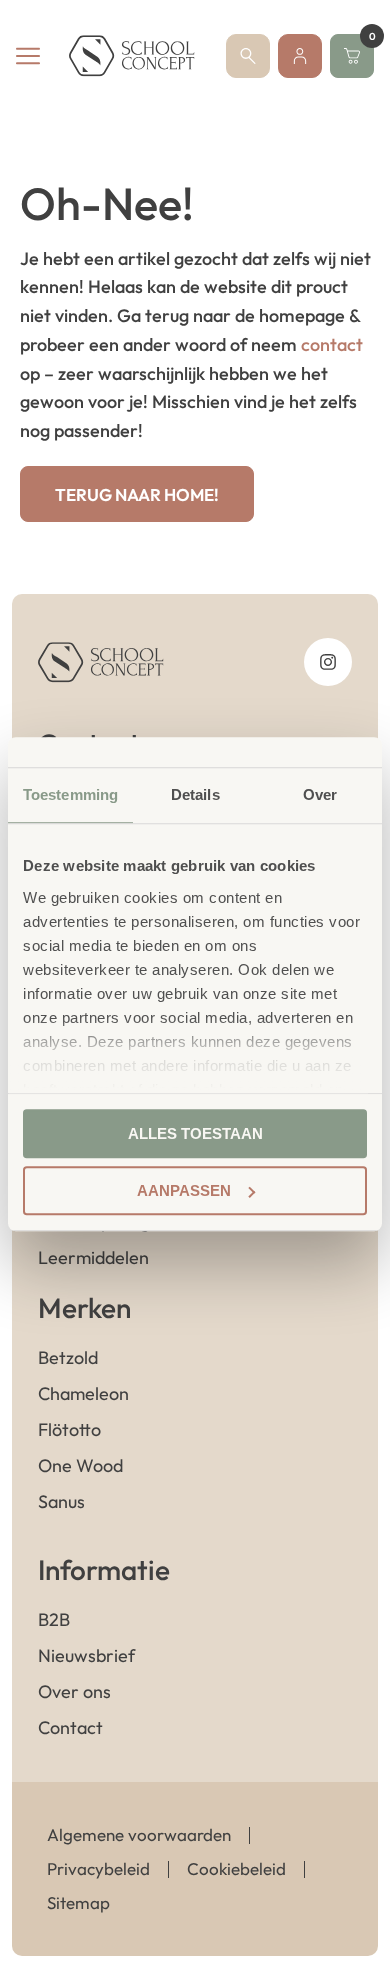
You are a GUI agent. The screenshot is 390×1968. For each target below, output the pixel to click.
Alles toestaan (195, 1133)
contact (332, 344)
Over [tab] (320, 794)
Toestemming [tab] (70, 794)
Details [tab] (195, 794)
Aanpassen (184, 1190)
